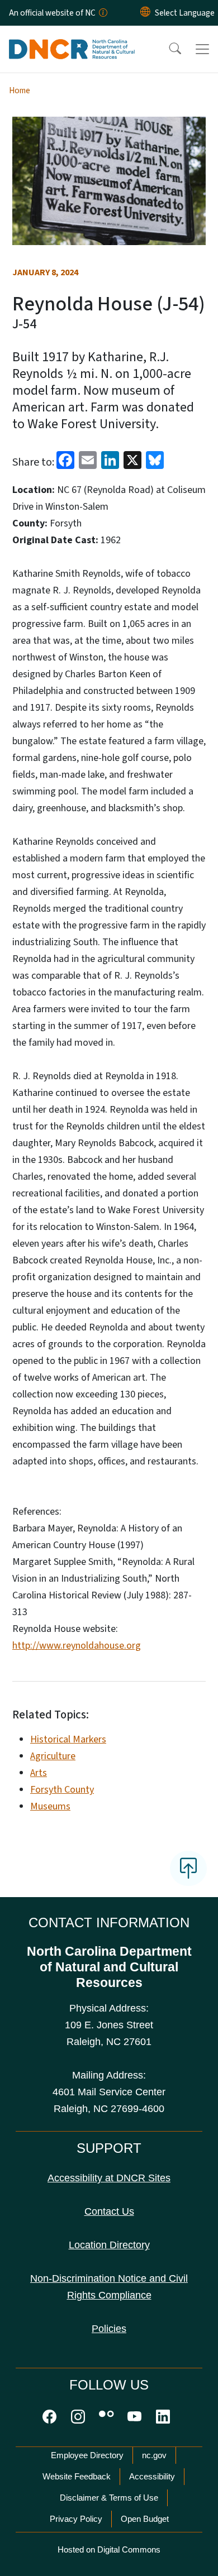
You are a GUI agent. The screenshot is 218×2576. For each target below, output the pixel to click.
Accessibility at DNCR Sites (109, 2178)
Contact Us (109, 2211)
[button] (168, 49)
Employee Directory (87, 2455)
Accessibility (152, 2476)
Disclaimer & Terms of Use (109, 2498)
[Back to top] (188, 1868)
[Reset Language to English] (145, 13)
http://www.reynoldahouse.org (77, 1646)
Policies (109, 2329)
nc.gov (154, 2455)
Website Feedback (77, 2476)
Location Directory (109, 2245)
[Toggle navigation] (202, 49)
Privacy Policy (76, 2519)
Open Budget (145, 2519)
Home (20, 90)
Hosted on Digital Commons (109, 2549)
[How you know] (102, 13)
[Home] (72, 39)
